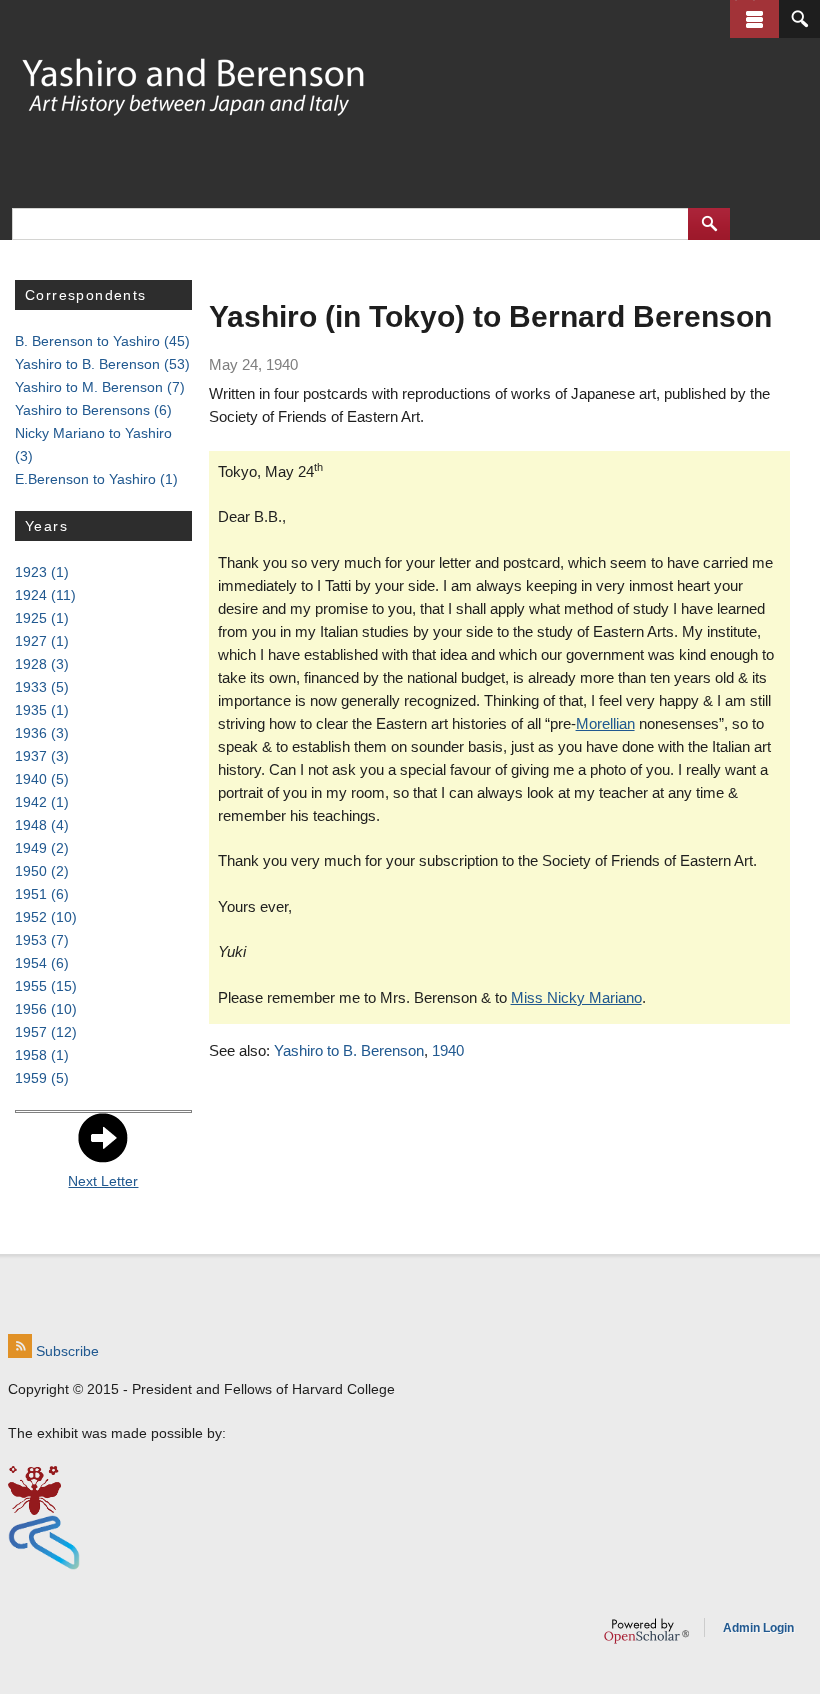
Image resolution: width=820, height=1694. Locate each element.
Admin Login (758, 1628)
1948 (42, 825)
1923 (42, 572)
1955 (46, 986)
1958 (42, 1055)
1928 (42, 664)
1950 (42, 871)
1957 (46, 1032)
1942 (42, 802)
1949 (42, 848)
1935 (42, 710)
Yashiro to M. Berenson (100, 387)
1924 (45, 595)
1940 (448, 1050)
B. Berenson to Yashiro (102, 341)
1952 (46, 917)
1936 (42, 733)
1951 (42, 894)
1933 (42, 687)
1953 (42, 940)
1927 (42, 641)
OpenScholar (646, 1631)
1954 (42, 963)
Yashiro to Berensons (93, 410)
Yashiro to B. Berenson (349, 1050)
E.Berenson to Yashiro (96, 479)
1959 (42, 1078)
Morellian (605, 723)
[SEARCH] (799, 19)
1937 (42, 756)
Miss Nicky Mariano (576, 997)
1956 (46, 1009)
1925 (42, 618)
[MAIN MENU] (754, 19)
